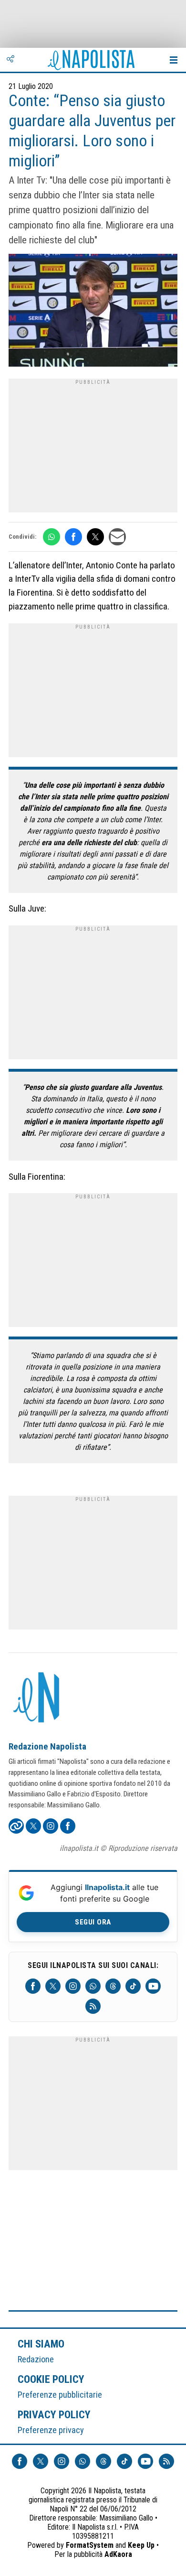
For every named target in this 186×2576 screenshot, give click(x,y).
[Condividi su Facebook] (73, 537)
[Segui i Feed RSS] (93, 2006)
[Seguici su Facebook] (33, 1986)
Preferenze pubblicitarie (60, 2395)
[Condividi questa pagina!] (10, 60)
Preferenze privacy (51, 2430)
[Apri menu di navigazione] (174, 60)
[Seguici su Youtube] (153, 1986)
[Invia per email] (117, 537)
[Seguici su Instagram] (73, 1986)
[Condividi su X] (95, 537)
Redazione (36, 2359)
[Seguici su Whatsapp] (93, 1986)
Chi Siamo (41, 2344)
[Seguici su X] (53, 1986)
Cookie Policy (51, 2379)
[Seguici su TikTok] (133, 1986)
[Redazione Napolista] (37, 1698)
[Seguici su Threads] (113, 1986)
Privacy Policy (54, 2414)
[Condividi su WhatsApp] (52, 537)
